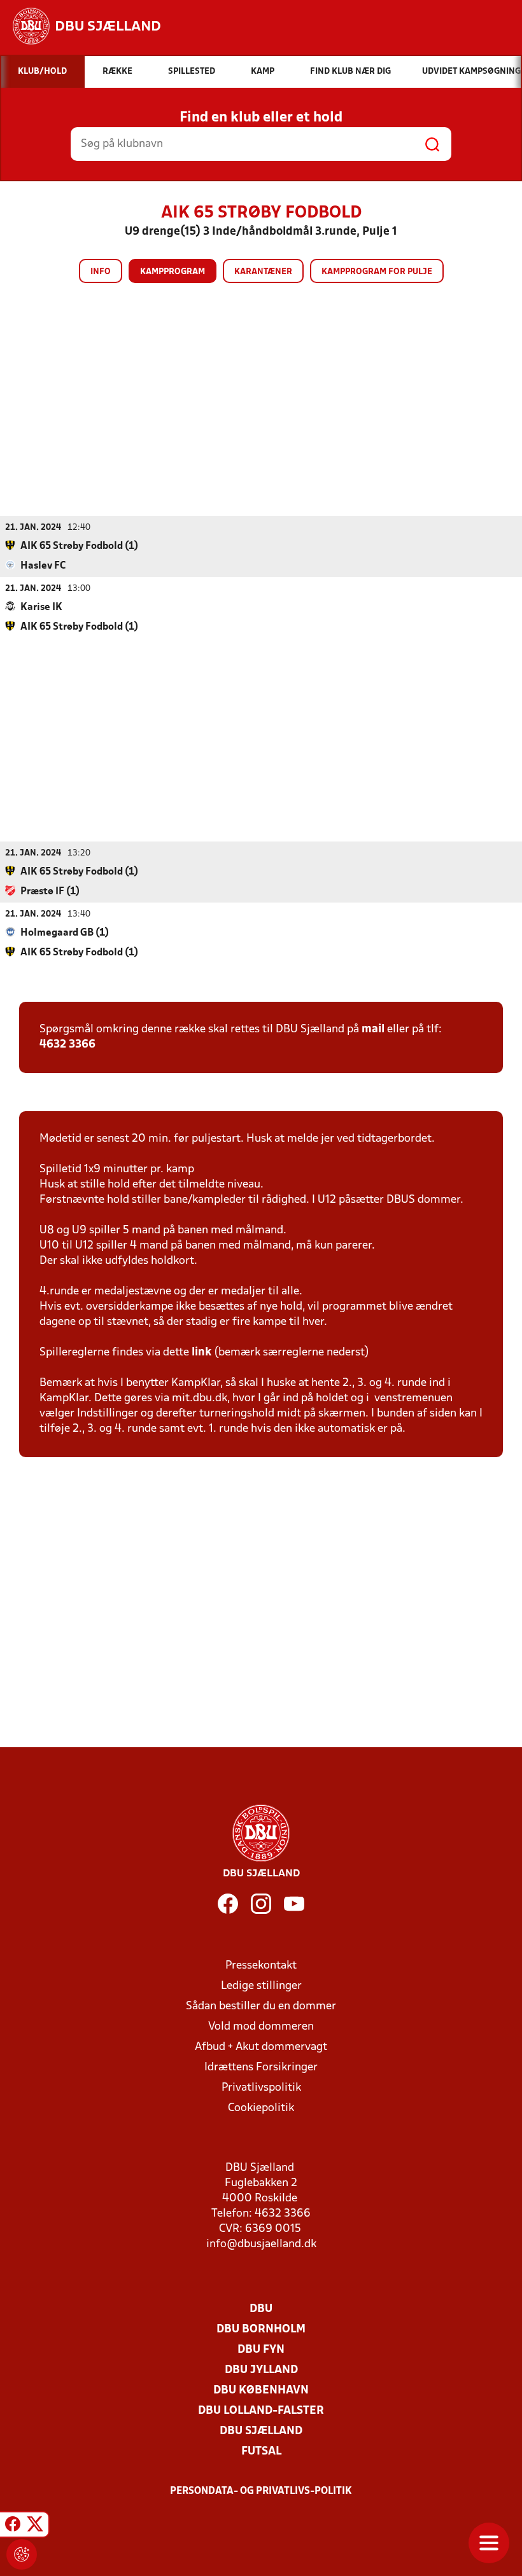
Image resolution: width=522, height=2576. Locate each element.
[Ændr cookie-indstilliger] (22, 2554)
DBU (261, 2309)
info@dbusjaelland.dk (261, 2244)
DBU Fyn (261, 2350)
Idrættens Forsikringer (261, 2067)
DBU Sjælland (261, 2431)
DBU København (261, 2391)
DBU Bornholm (261, 2330)
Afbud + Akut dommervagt (261, 2047)
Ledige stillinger (261, 1986)
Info (101, 272)
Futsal (261, 2452)
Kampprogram (173, 272)
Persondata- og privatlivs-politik (261, 2491)
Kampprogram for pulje (377, 272)
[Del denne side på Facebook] (13, 2526)
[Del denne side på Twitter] (35, 2526)
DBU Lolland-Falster (261, 2411)
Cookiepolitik (261, 2108)
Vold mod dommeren (261, 2027)
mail (373, 1029)
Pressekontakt (261, 1966)
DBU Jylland (261, 2370)
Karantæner (263, 272)
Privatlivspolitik (261, 2088)
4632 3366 (67, 1045)
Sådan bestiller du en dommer (261, 2006)
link (201, 1353)
